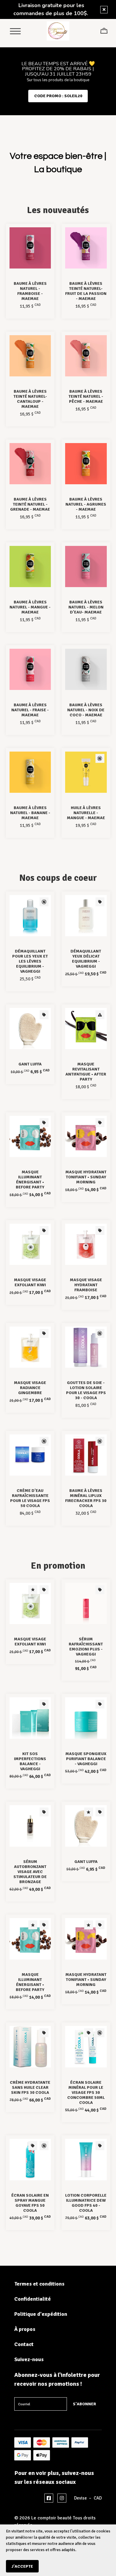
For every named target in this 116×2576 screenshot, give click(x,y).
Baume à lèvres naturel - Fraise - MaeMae (30, 710)
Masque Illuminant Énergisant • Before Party (30, 1180)
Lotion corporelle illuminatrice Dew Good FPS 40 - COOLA (86, 2203)
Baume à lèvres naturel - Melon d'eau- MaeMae (86, 607)
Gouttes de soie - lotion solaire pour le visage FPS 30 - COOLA (86, 1390)
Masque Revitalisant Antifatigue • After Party (86, 1072)
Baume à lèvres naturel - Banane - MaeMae (30, 813)
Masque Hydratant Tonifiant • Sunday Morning (86, 1177)
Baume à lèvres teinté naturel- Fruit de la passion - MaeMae (86, 291)
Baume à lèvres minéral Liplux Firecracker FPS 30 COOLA (86, 1498)
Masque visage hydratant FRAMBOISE (86, 1285)
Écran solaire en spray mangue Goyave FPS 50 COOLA (30, 2203)
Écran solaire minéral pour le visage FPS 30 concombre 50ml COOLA (86, 2092)
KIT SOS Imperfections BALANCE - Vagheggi (30, 1761)
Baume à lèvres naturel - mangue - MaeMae (30, 607)
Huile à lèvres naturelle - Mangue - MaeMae (86, 813)
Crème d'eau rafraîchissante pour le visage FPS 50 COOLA (30, 1498)
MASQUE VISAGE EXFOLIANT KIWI (30, 1282)
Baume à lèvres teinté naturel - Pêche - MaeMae (86, 396)
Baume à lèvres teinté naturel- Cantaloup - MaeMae (30, 399)
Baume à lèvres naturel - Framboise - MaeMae (30, 291)
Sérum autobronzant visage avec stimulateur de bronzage (30, 1872)
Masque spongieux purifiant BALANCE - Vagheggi (86, 1759)
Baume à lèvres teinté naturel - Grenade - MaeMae (30, 504)
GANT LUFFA (30, 1064)
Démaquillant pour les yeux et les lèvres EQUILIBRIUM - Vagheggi (30, 961)
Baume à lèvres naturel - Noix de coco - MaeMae (86, 710)
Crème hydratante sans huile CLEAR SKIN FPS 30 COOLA (30, 2087)
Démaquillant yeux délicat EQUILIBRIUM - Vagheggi (86, 959)
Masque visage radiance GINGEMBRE (30, 1388)
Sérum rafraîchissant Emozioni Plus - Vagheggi (86, 1647)
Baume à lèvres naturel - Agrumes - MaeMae (86, 504)
